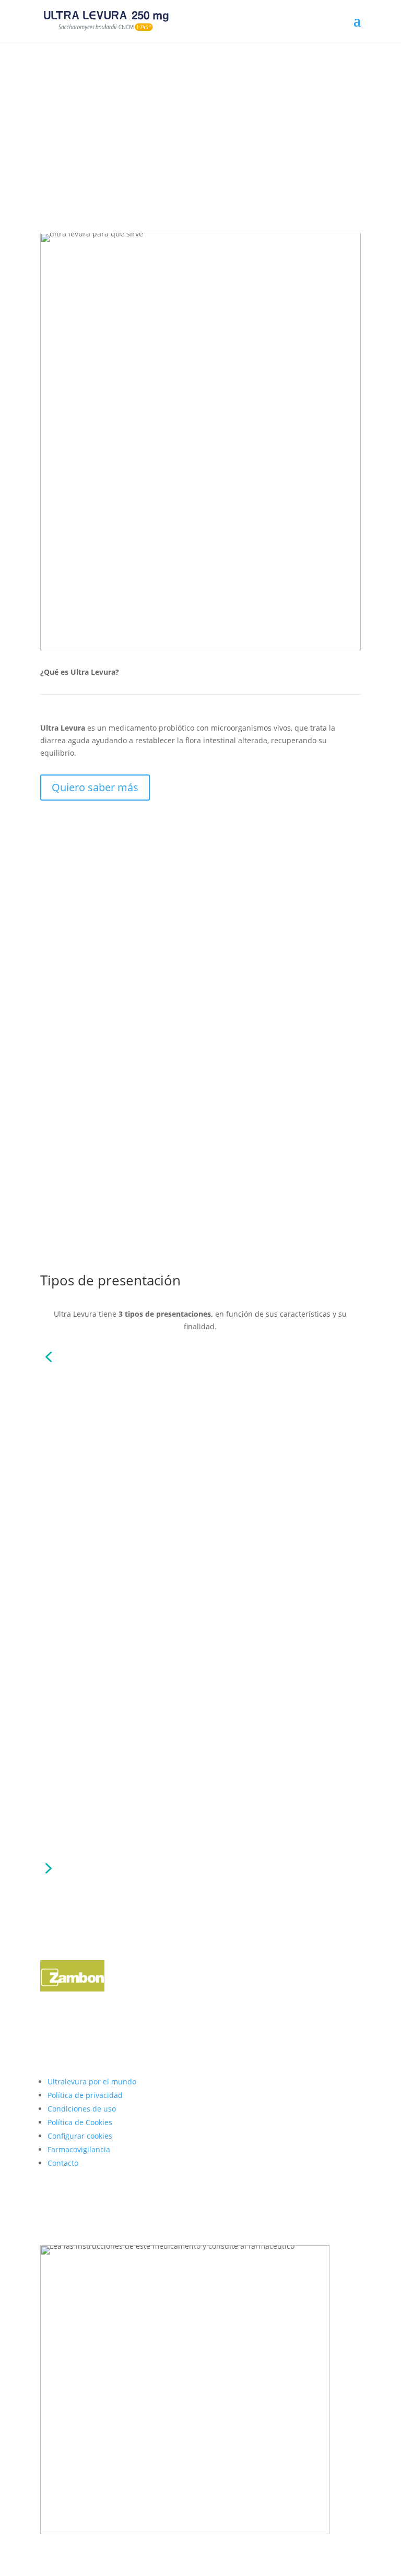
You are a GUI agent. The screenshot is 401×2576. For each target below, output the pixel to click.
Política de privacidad (85, 2095)
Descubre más (200, 121)
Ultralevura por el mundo (92, 2082)
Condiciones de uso (82, 2109)
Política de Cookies (80, 2122)
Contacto (63, 2163)
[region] (200, 1613)
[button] (200, 1357)
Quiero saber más (95, 787)
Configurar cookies (80, 2136)
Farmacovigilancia (79, 2149)
